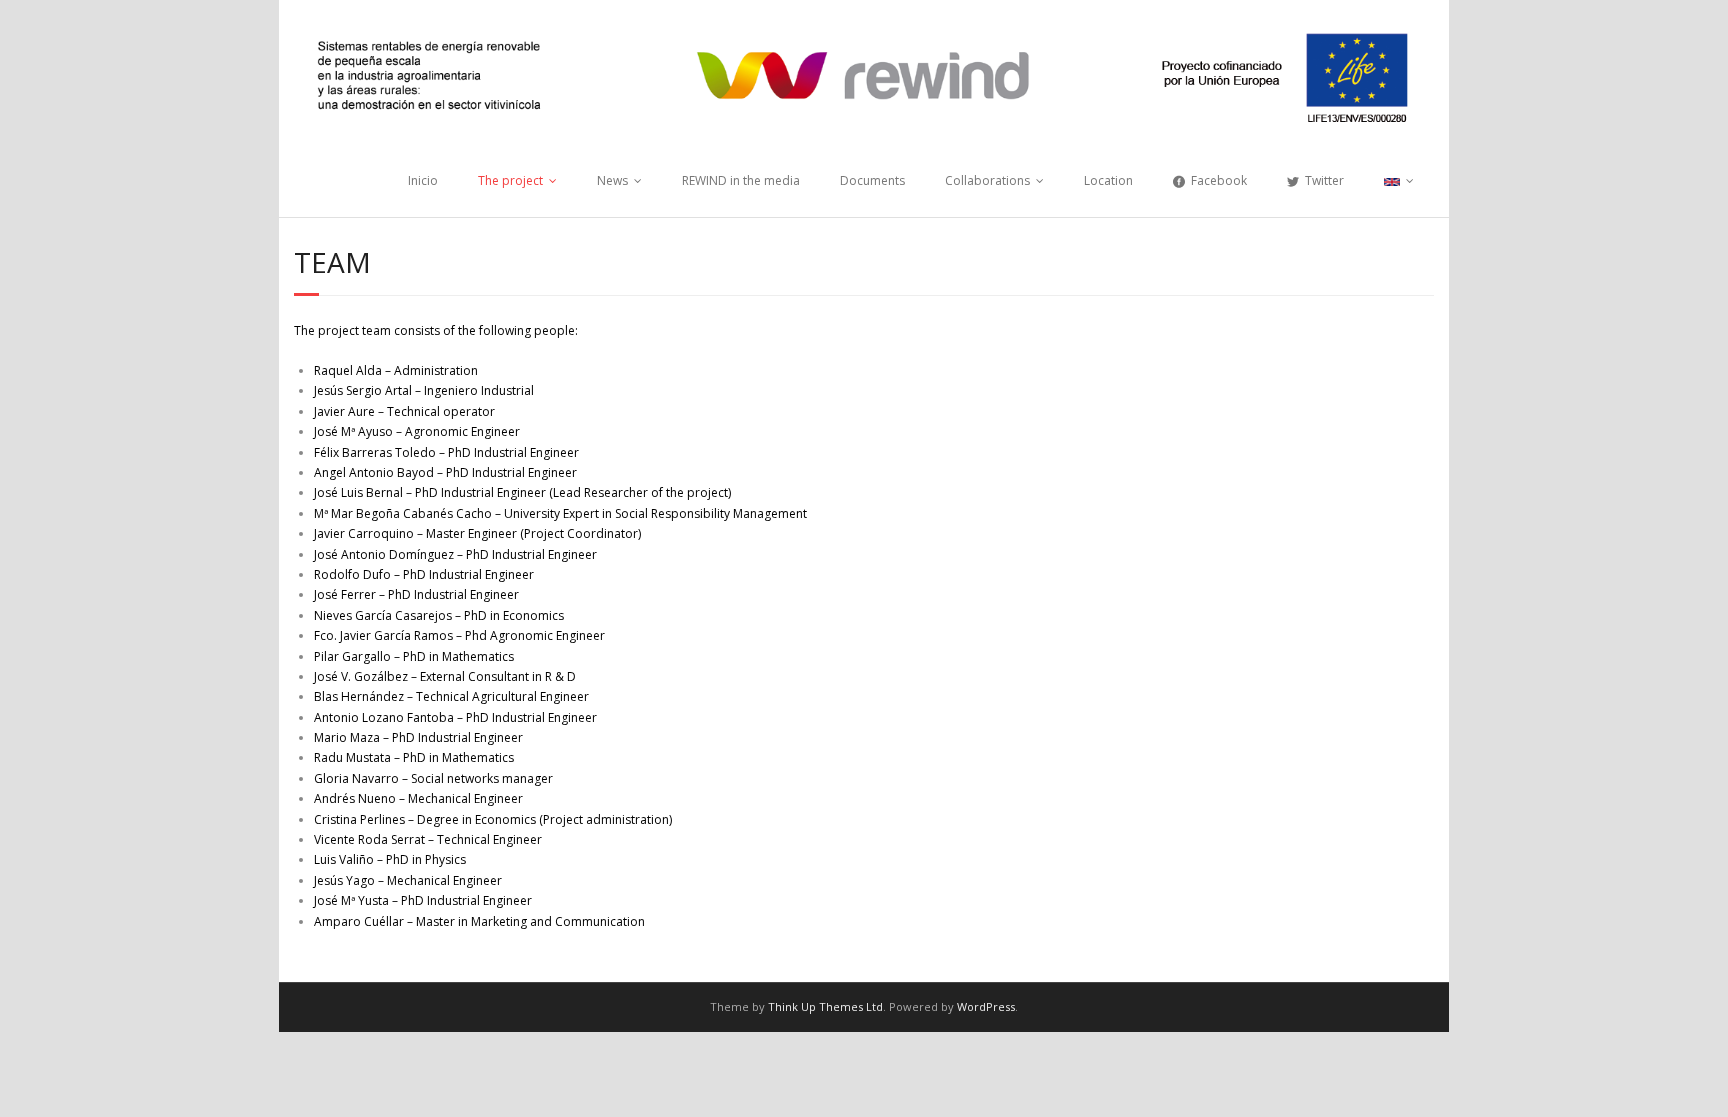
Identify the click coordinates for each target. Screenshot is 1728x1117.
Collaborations (987, 180)
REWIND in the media (741, 180)
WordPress (986, 1006)
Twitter (1324, 180)
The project (510, 180)
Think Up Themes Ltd (825, 1006)
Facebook (1219, 180)
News (612, 180)
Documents (872, 180)
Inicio (423, 180)
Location (1108, 180)
